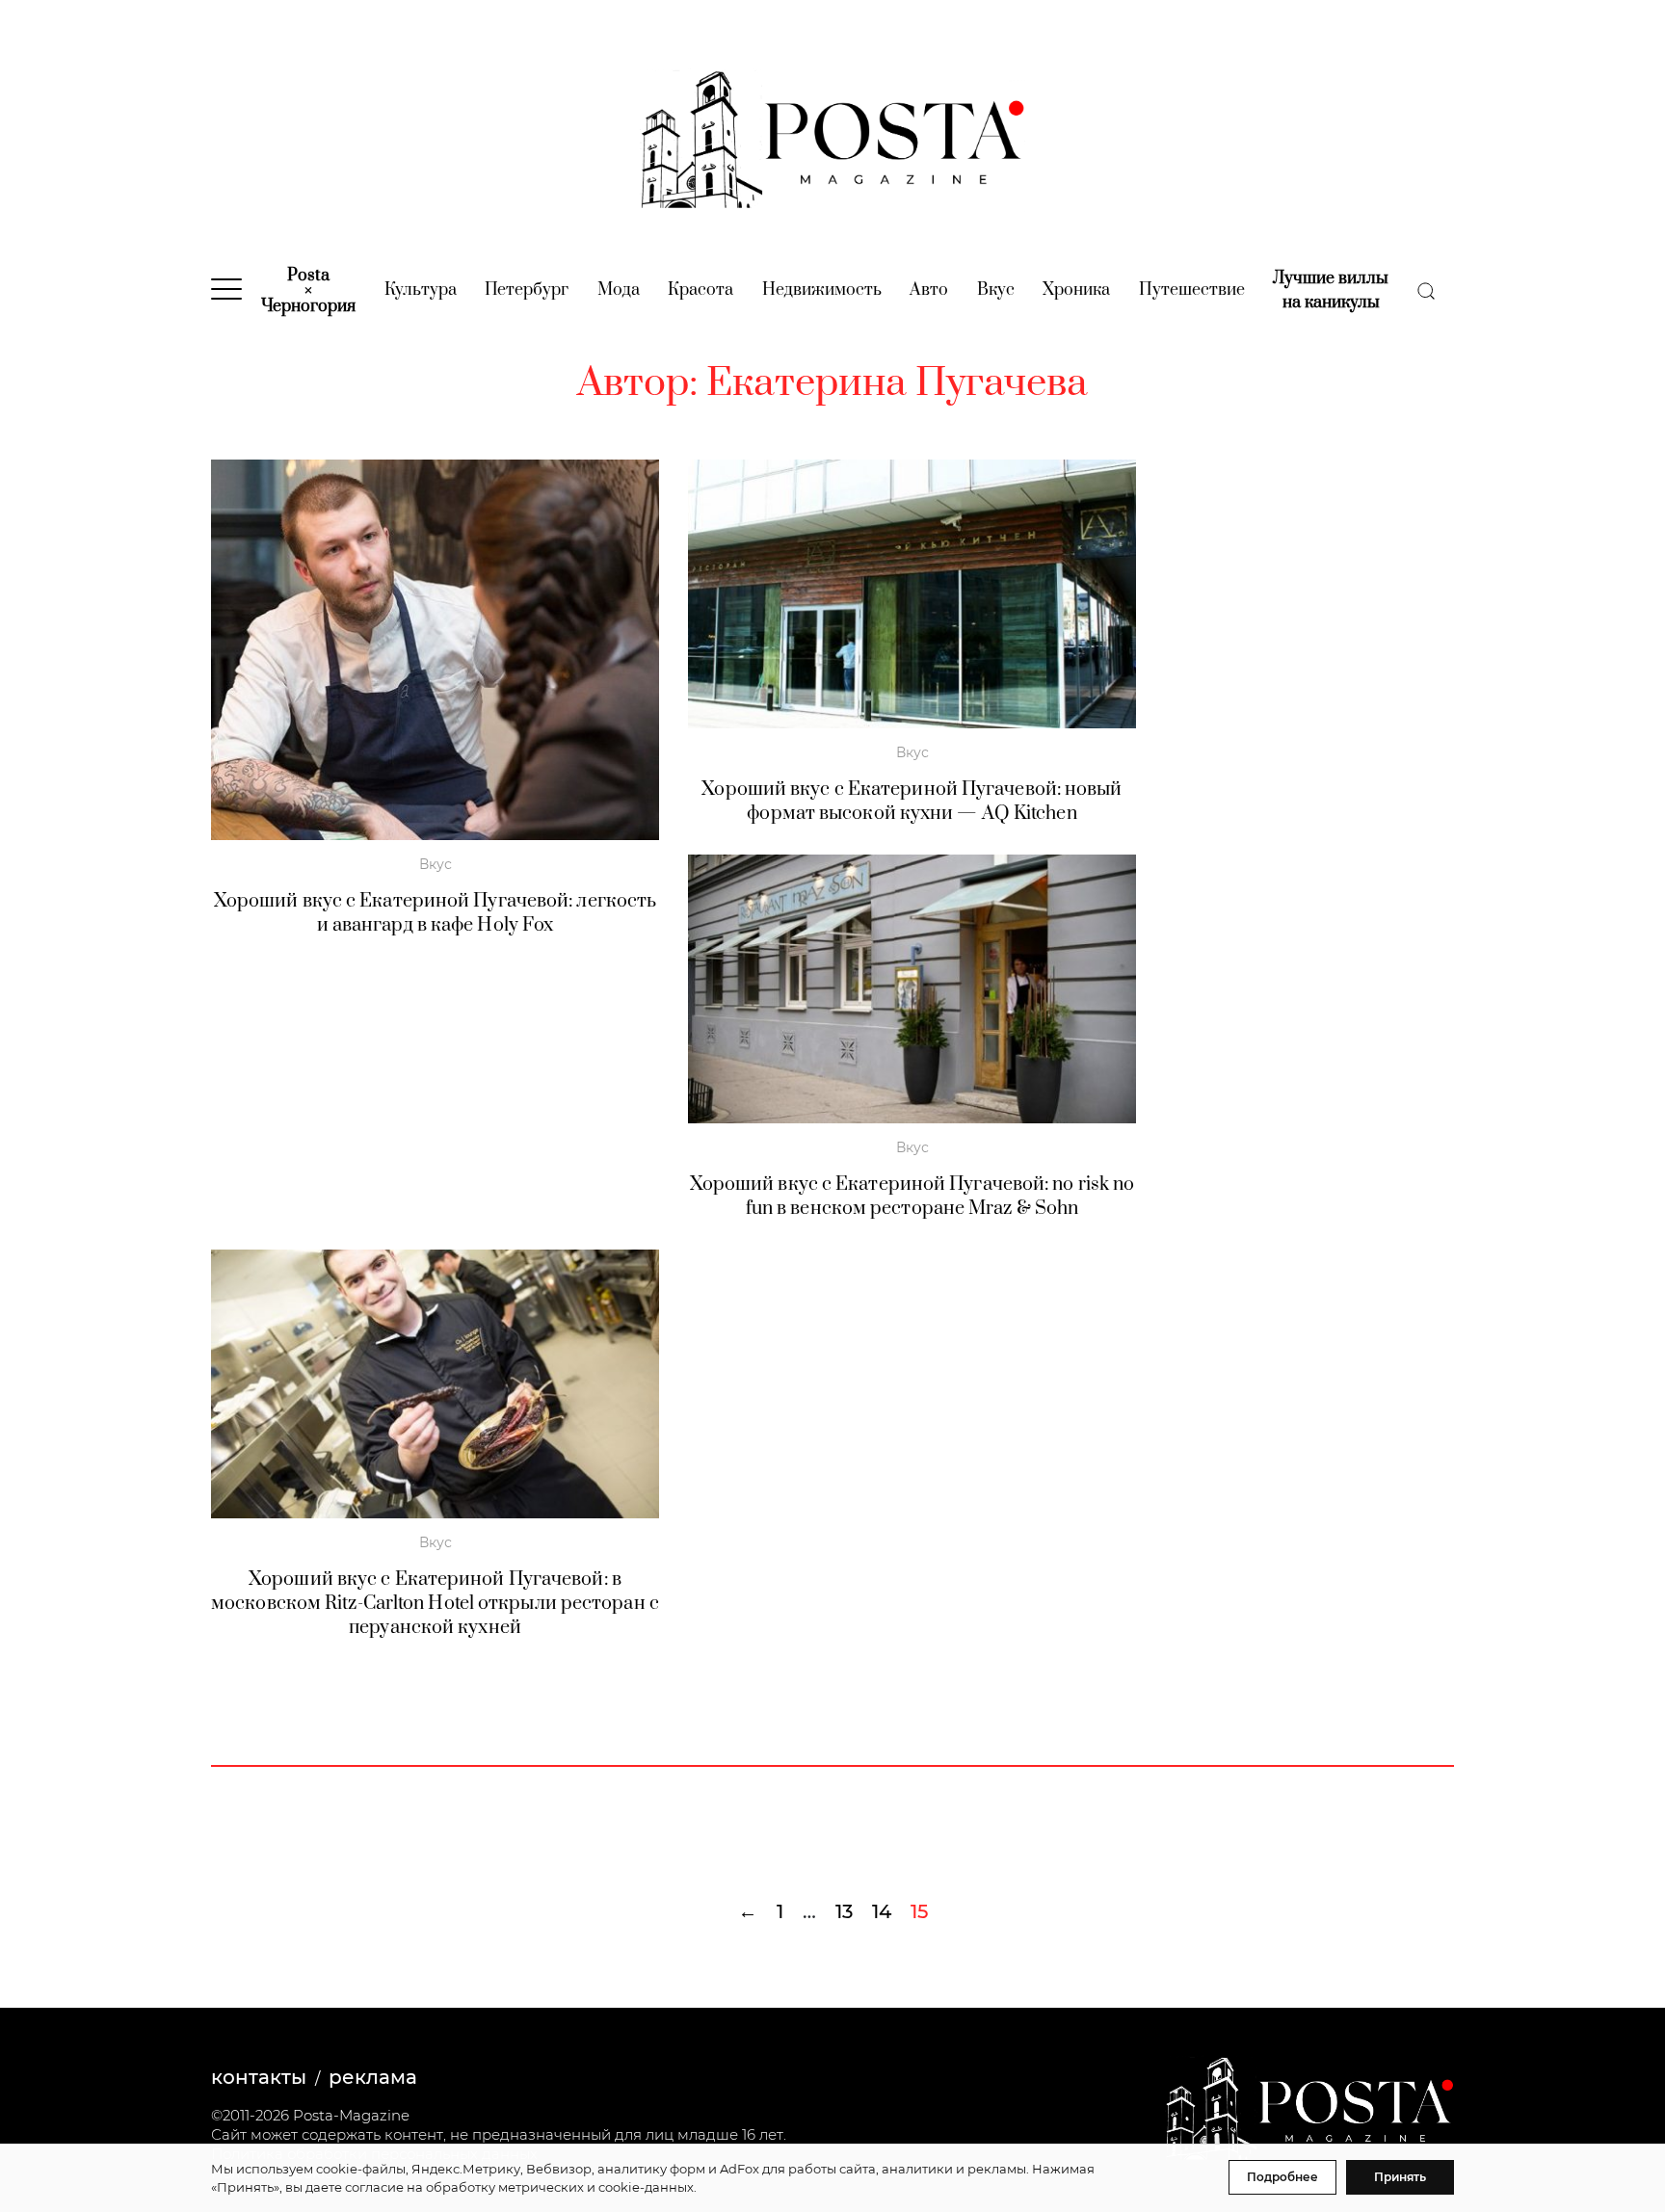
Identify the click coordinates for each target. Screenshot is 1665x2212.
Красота (700, 290)
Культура (421, 290)
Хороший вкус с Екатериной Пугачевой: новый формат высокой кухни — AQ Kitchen (912, 802)
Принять (1400, 2177)
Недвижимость (822, 290)
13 (844, 1911)
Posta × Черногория (308, 291)
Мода (619, 290)
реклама (373, 2077)
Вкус (996, 290)
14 (882, 1911)
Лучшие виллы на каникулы (1331, 290)
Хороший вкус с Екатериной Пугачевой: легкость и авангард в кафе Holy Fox (436, 913)
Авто (929, 290)
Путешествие (1192, 290)
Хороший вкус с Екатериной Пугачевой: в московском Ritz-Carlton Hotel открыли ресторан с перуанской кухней (435, 1604)
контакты (259, 2077)
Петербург (527, 290)
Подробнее (1282, 2177)
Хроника (1076, 290)
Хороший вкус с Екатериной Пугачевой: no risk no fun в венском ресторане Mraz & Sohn (912, 1197)
